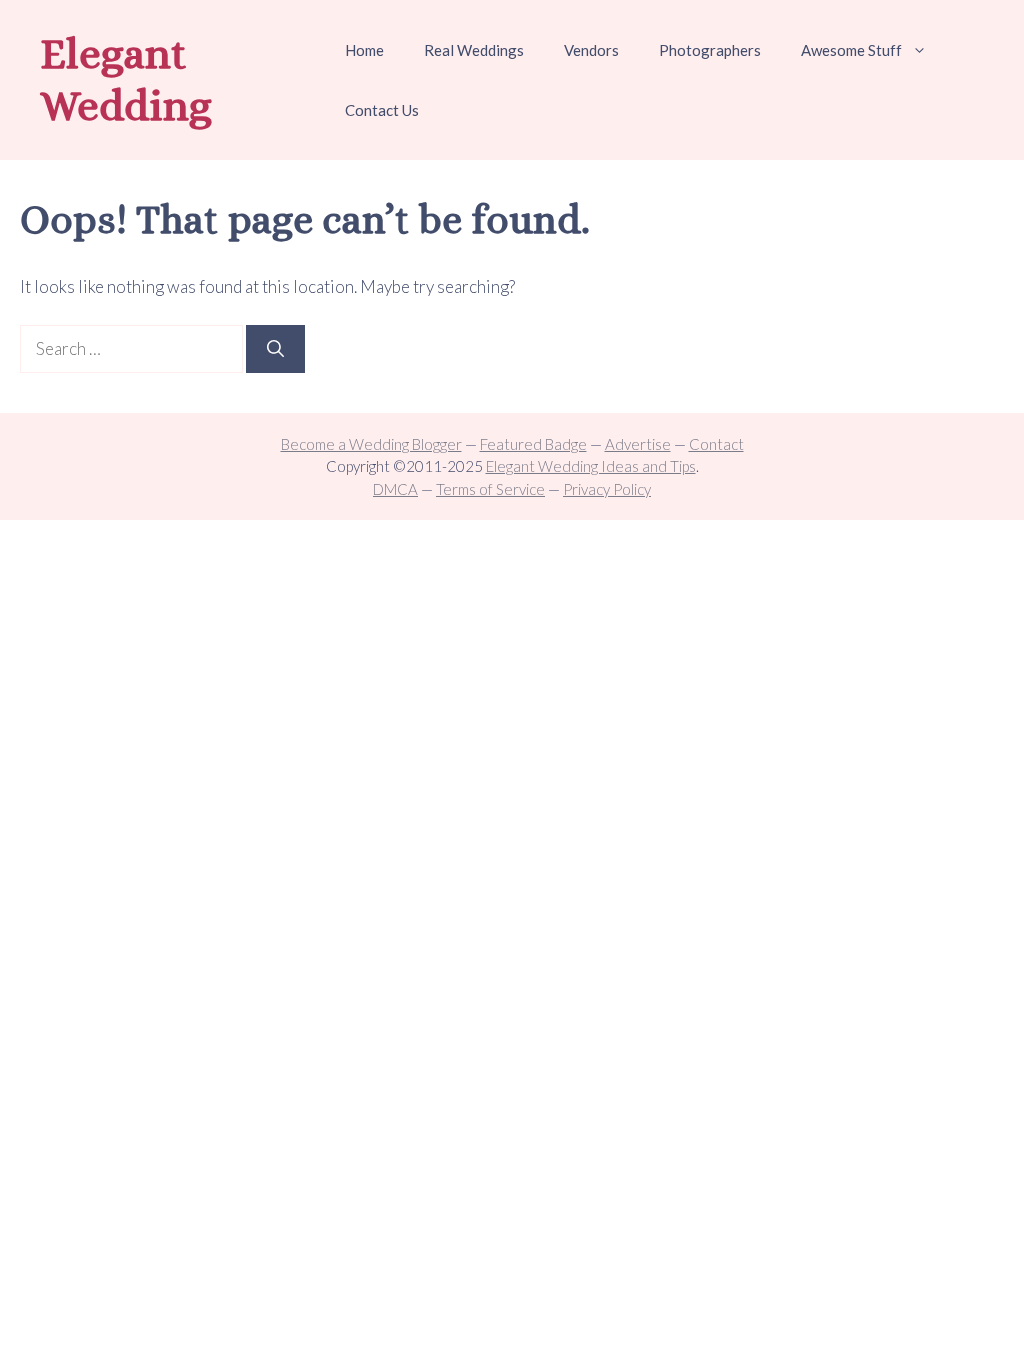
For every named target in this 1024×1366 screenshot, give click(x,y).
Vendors (591, 50)
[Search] (275, 349)
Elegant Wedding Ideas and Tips (591, 466)
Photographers (710, 50)
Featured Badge (533, 444)
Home (364, 50)
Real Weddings (474, 50)
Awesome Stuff (851, 50)
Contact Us (382, 110)
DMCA (395, 489)
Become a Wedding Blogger (371, 444)
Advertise (638, 444)
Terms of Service (490, 489)
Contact (716, 444)
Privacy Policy (607, 489)
